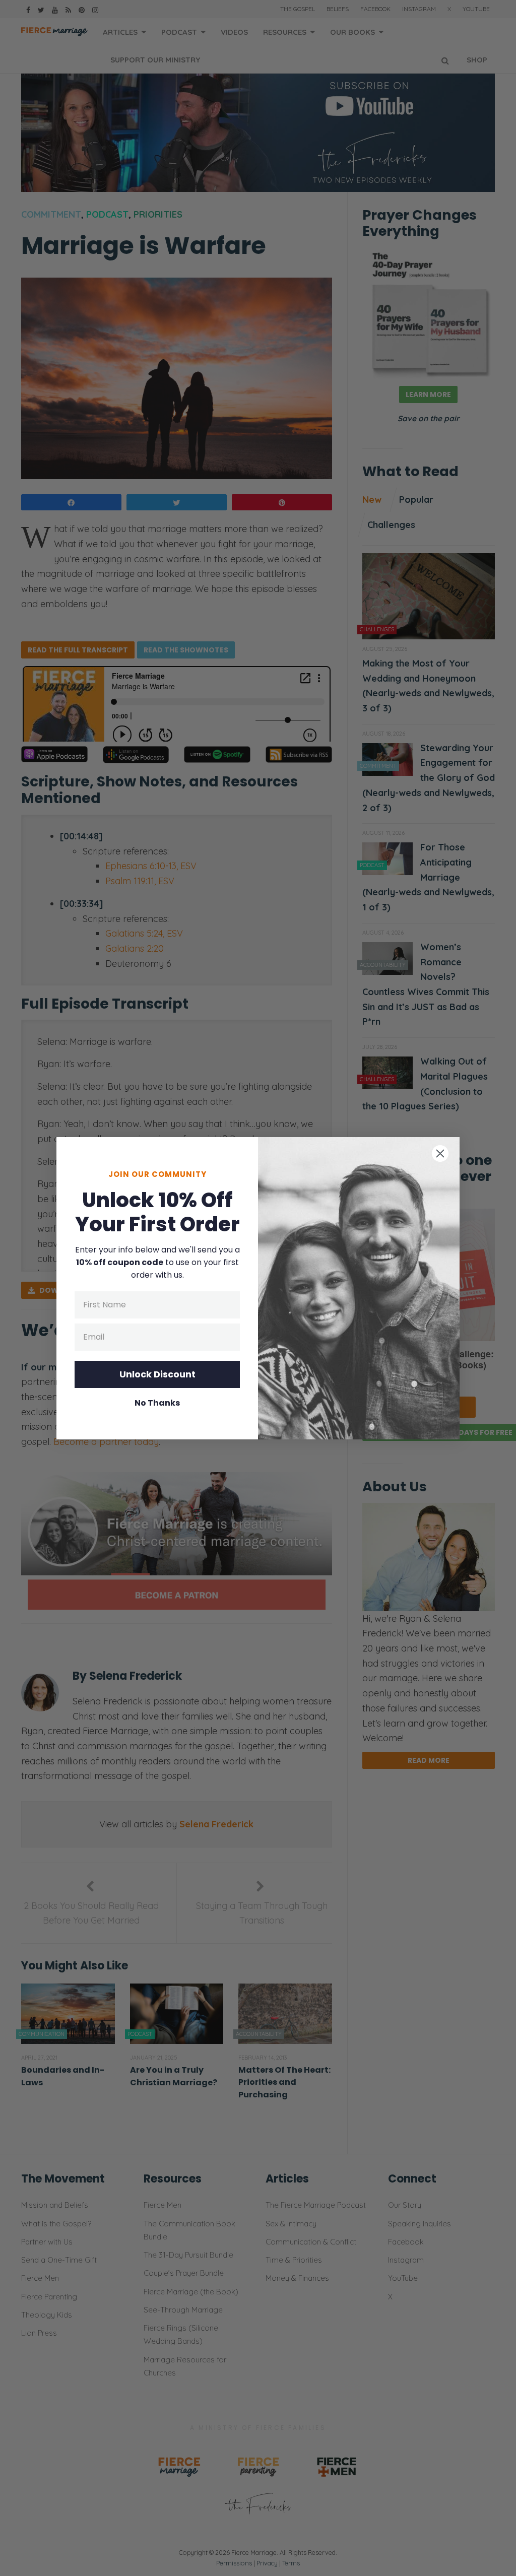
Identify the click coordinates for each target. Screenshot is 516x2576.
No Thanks (157, 1403)
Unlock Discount (157, 1374)
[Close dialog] (440, 1153)
